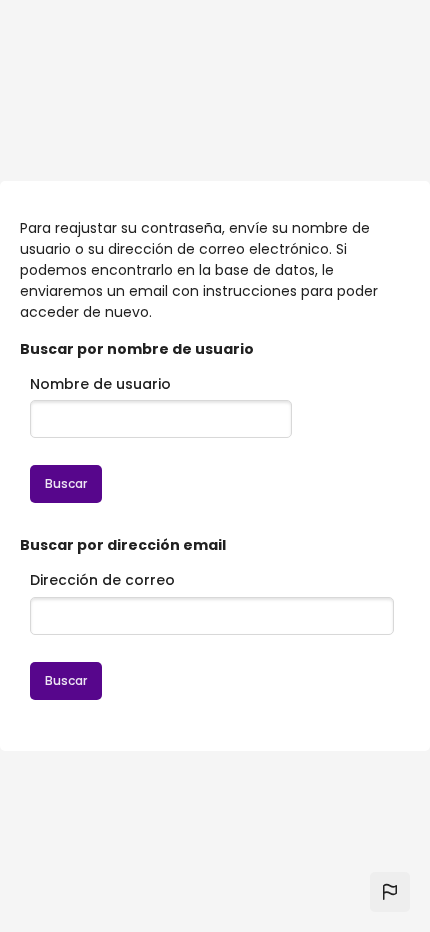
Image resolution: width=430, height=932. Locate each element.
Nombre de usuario (100, 384)
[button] (390, 892)
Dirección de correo (102, 580)
